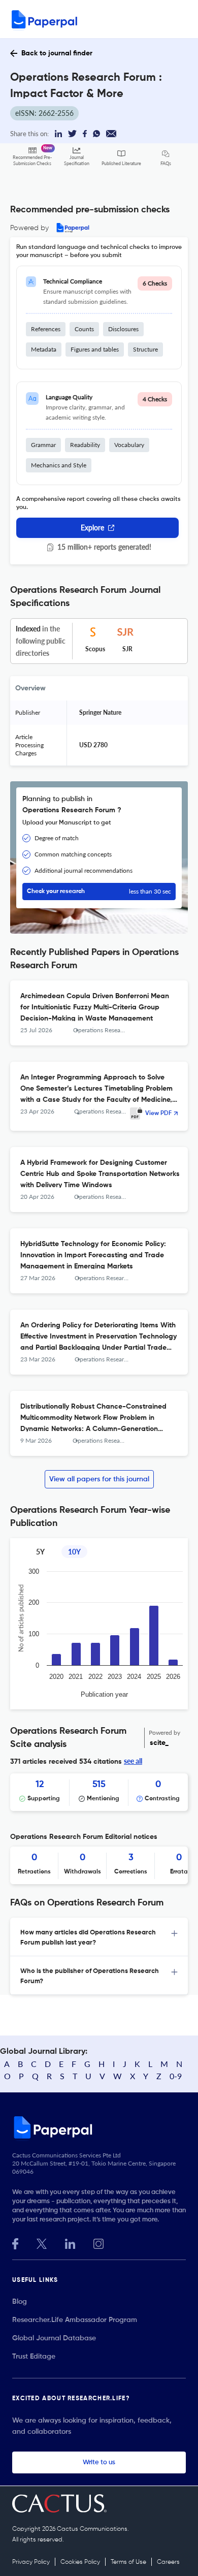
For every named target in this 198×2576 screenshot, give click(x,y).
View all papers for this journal (99, 1479)
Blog (20, 2302)
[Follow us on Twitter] (42, 2243)
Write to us (99, 2462)
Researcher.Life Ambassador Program (75, 2320)
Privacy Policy (31, 2562)
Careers (168, 2562)
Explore (92, 528)
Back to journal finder (57, 53)
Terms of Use (128, 2562)
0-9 (176, 2076)
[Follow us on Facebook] (15, 2243)
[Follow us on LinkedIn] (70, 2243)
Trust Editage (34, 2357)
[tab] (99, 1937)
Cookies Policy (80, 2562)
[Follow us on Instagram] (98, 2243)
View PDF (158, 1114)
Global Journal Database (54, 2338)
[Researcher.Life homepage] (99, 2127)
